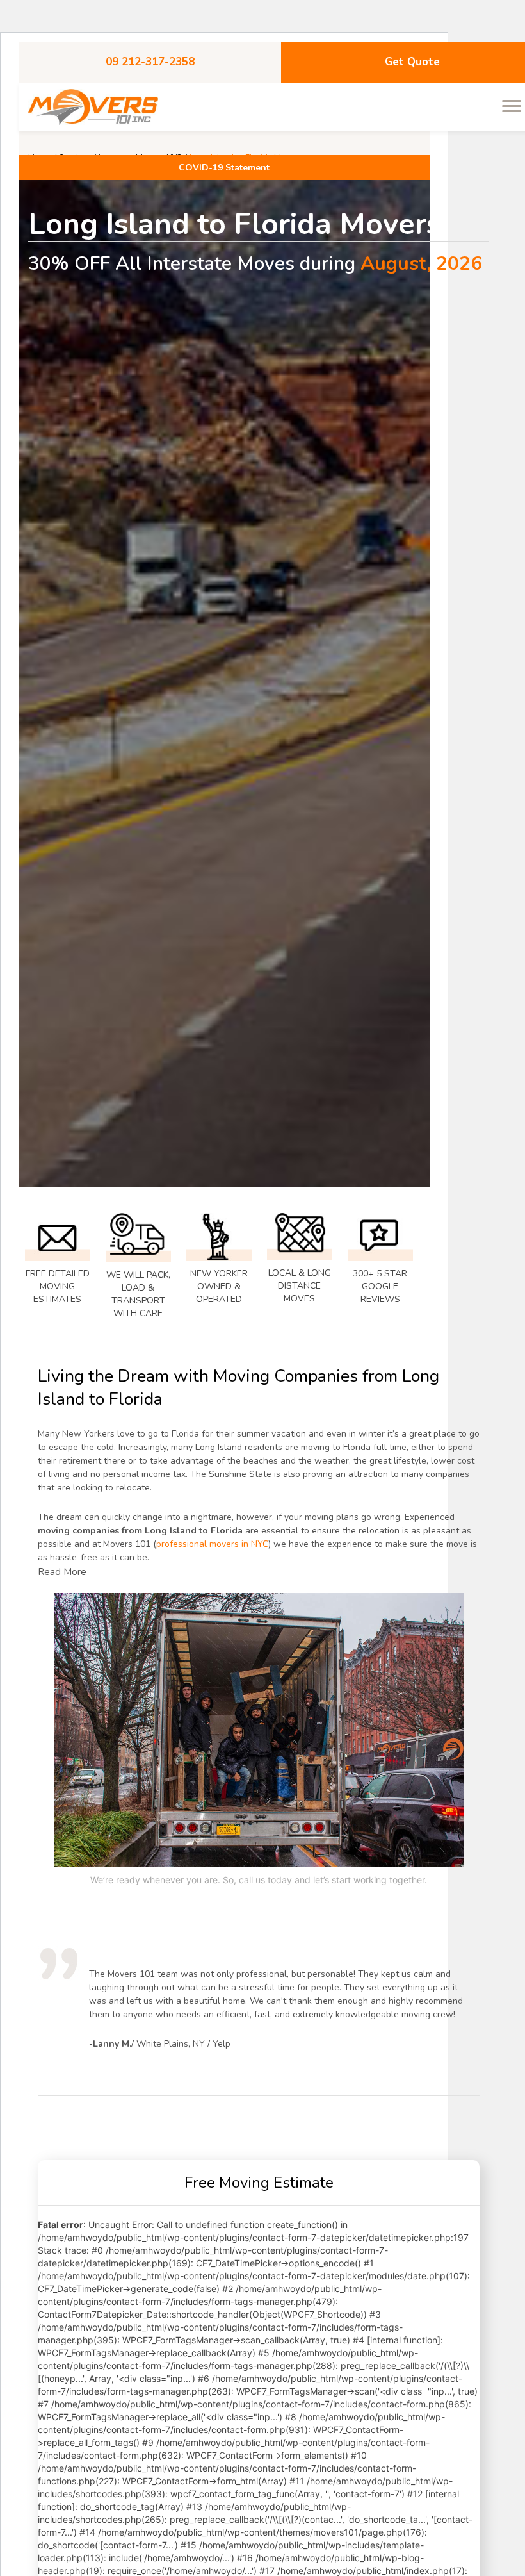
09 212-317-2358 (150, 62)
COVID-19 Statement (224, 168)
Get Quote (412, 62)
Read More (62, 1572)
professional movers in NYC (212, 1544)
